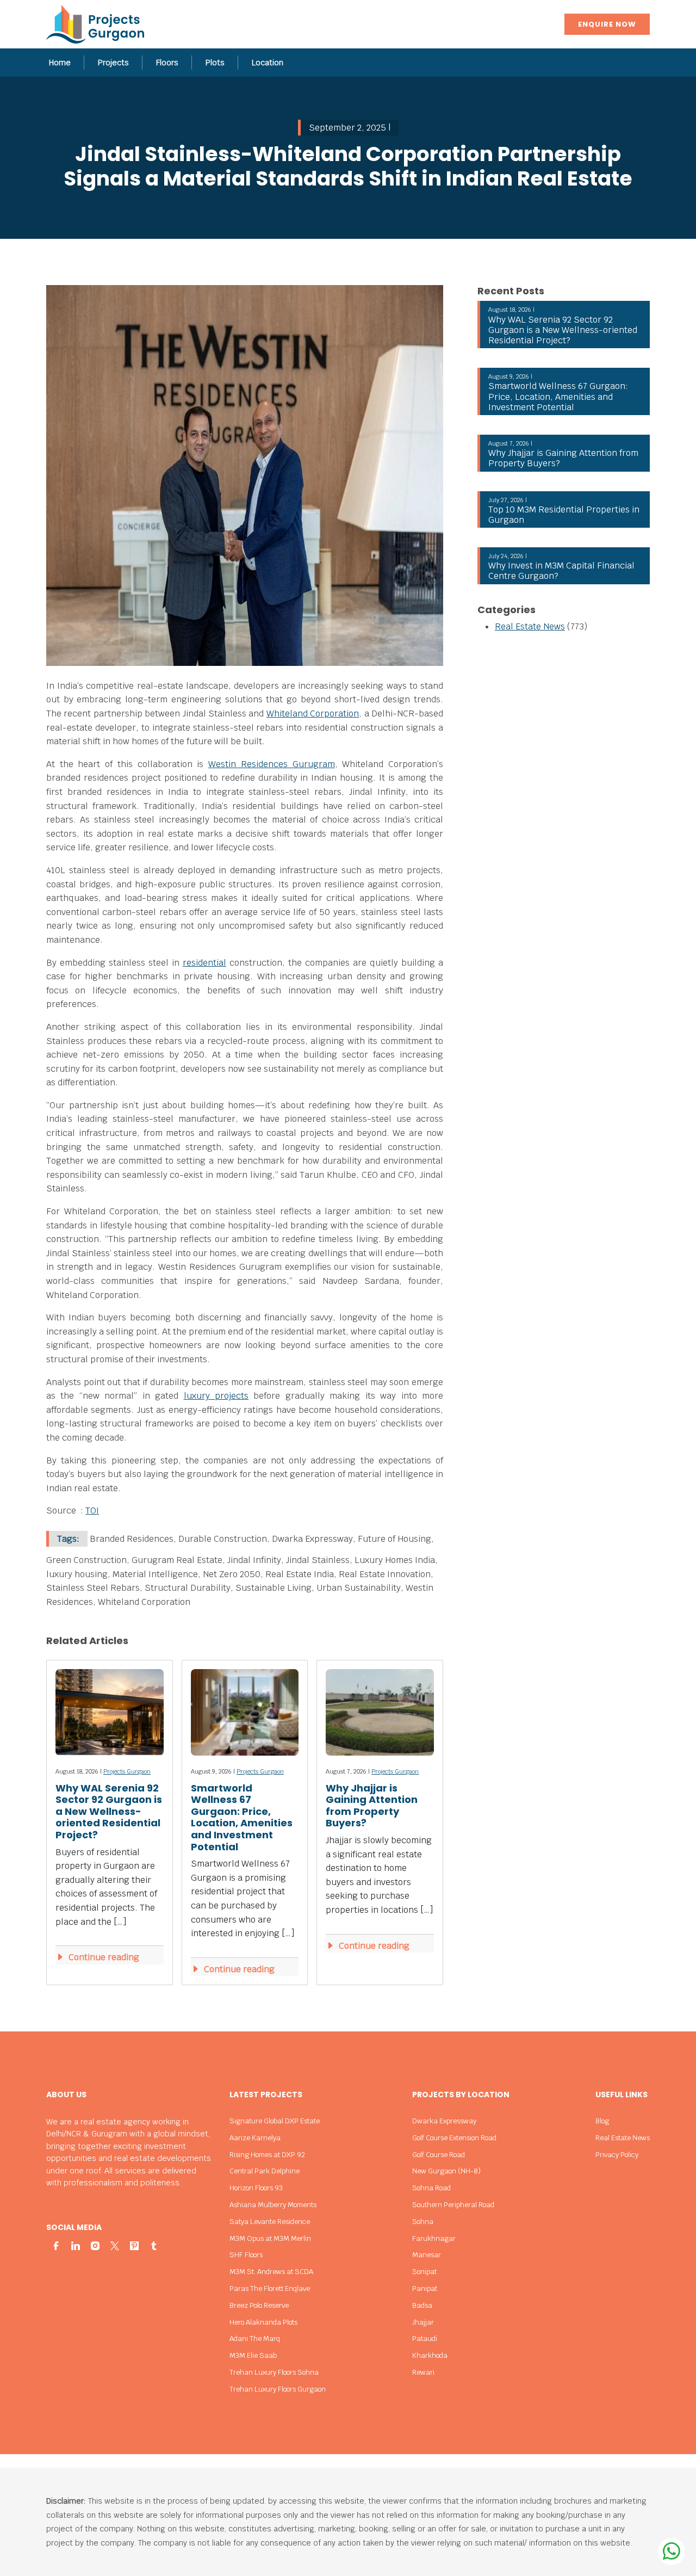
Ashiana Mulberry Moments (273, 2205)
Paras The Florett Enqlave (270, 2288)
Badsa (422, 2305)
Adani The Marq (255, 2339)
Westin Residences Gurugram (271, 764)
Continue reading (103, 1957)
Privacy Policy (617, 2155)
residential (204, 963)
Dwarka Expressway (444, 2121)
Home (60, 63)
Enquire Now (607, 24)
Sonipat (424, 2272)
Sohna (423, 2222)
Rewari (423, 2372)
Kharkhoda (430, 2355)
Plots (215, 63)
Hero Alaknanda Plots (263, 2322)
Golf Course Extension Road (454, 2138)
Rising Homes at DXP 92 (267, 2155)
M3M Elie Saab (253, 2355)
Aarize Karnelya (255, 2138)
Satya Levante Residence (270, 2222)
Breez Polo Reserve (259, 2305)
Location (268, 63)
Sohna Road (431, 2188)
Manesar (427, 2255)
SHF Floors (246, 2255)
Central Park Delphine (265, 2171)
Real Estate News (530, 626)
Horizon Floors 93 (256, 2188)
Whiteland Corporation (313, 714)
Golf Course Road (439, 2155)
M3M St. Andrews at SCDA (271, 2272)
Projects (113, 63)
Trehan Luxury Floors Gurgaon (278, 2389)
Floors (167, 63)
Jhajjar (423, 2322)
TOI (92, 1511)
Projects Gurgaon (127, 1771)
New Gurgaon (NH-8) (446, 2171)
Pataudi (425, 2339)
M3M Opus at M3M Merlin (270, 2238)
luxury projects (216, 1396)
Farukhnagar (434, 2238)
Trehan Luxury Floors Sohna (274, 2372)
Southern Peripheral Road (453, 2205)
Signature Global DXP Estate (275, 2121)
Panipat (425, 2288)
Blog (602, 2121)
